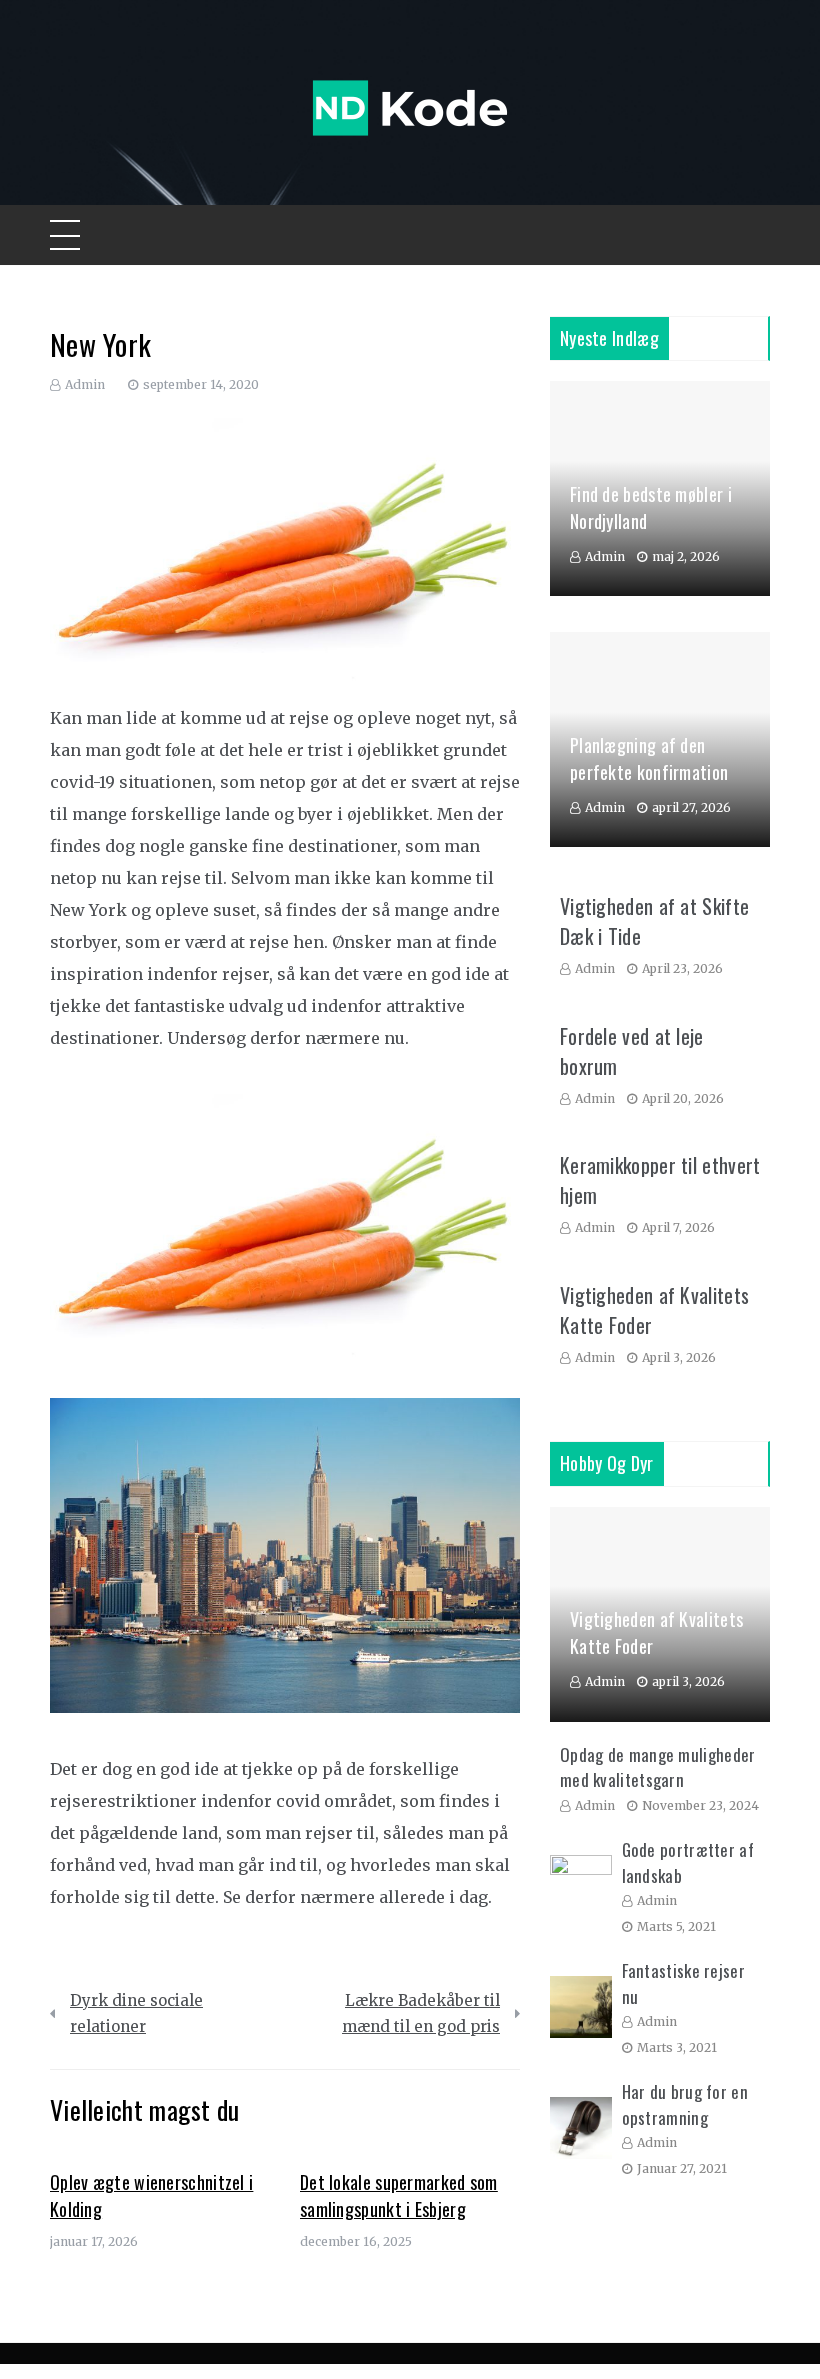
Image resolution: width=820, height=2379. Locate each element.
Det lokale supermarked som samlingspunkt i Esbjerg (399, 2195)
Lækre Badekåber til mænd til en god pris (421, 2013)
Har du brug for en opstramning (685, 2104)
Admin (85, 384)
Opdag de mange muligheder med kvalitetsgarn (658, 1767)
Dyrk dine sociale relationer (136, 2013)
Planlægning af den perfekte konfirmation (649, 758)
